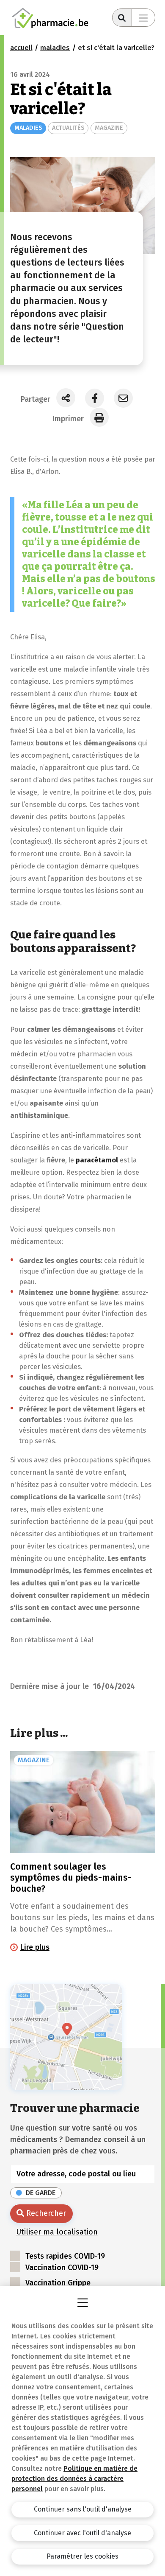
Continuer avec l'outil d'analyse (82, 2533)
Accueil (21, 48)
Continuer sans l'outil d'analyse (83, 2509)
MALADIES (28, 128)
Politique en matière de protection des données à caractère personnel (74, 2479)
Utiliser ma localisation (57, 2232)
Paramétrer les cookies (82, 2556)
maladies (55, 48)
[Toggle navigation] (143, 18)
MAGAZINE (109, 128)
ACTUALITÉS (68, 128)
